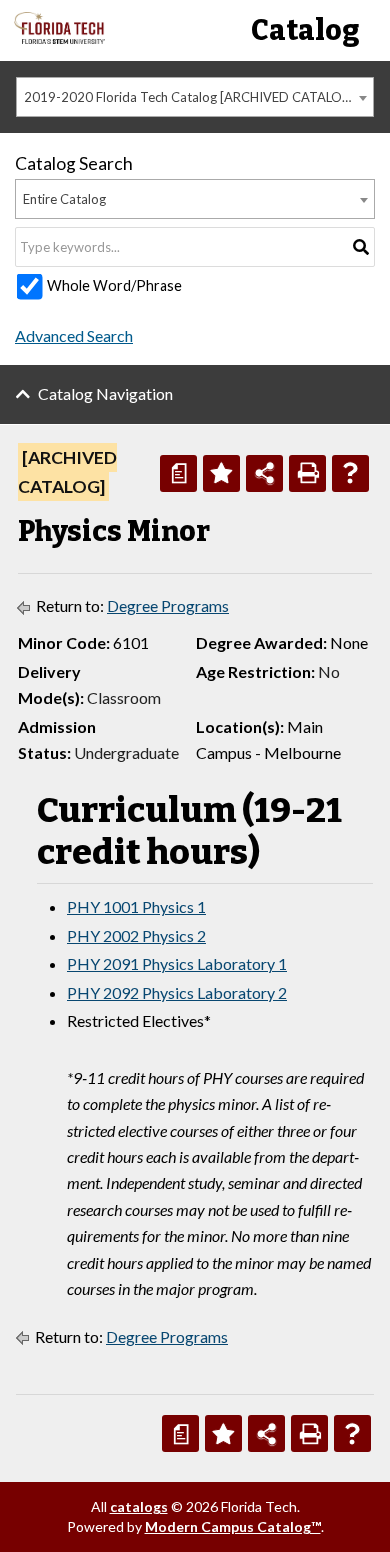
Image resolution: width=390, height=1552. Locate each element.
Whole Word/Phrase (114, 285)
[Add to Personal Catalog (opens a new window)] (221, 473)
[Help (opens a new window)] (350, 473)
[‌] (59, 38)
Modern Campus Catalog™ (233, 1526)
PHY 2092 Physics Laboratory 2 (177, 992)
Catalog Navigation (105, 393)
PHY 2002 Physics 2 (136, 935)
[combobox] (195, 97)
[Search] (361, 247)
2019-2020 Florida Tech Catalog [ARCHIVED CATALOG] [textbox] (190, 97)
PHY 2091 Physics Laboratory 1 (177, 963)
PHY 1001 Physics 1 (136, 906)
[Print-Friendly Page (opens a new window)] (307, 473)
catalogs (139, 1506)
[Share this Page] (264, 473)
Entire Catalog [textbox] (64, 199)
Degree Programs (168, 605)
